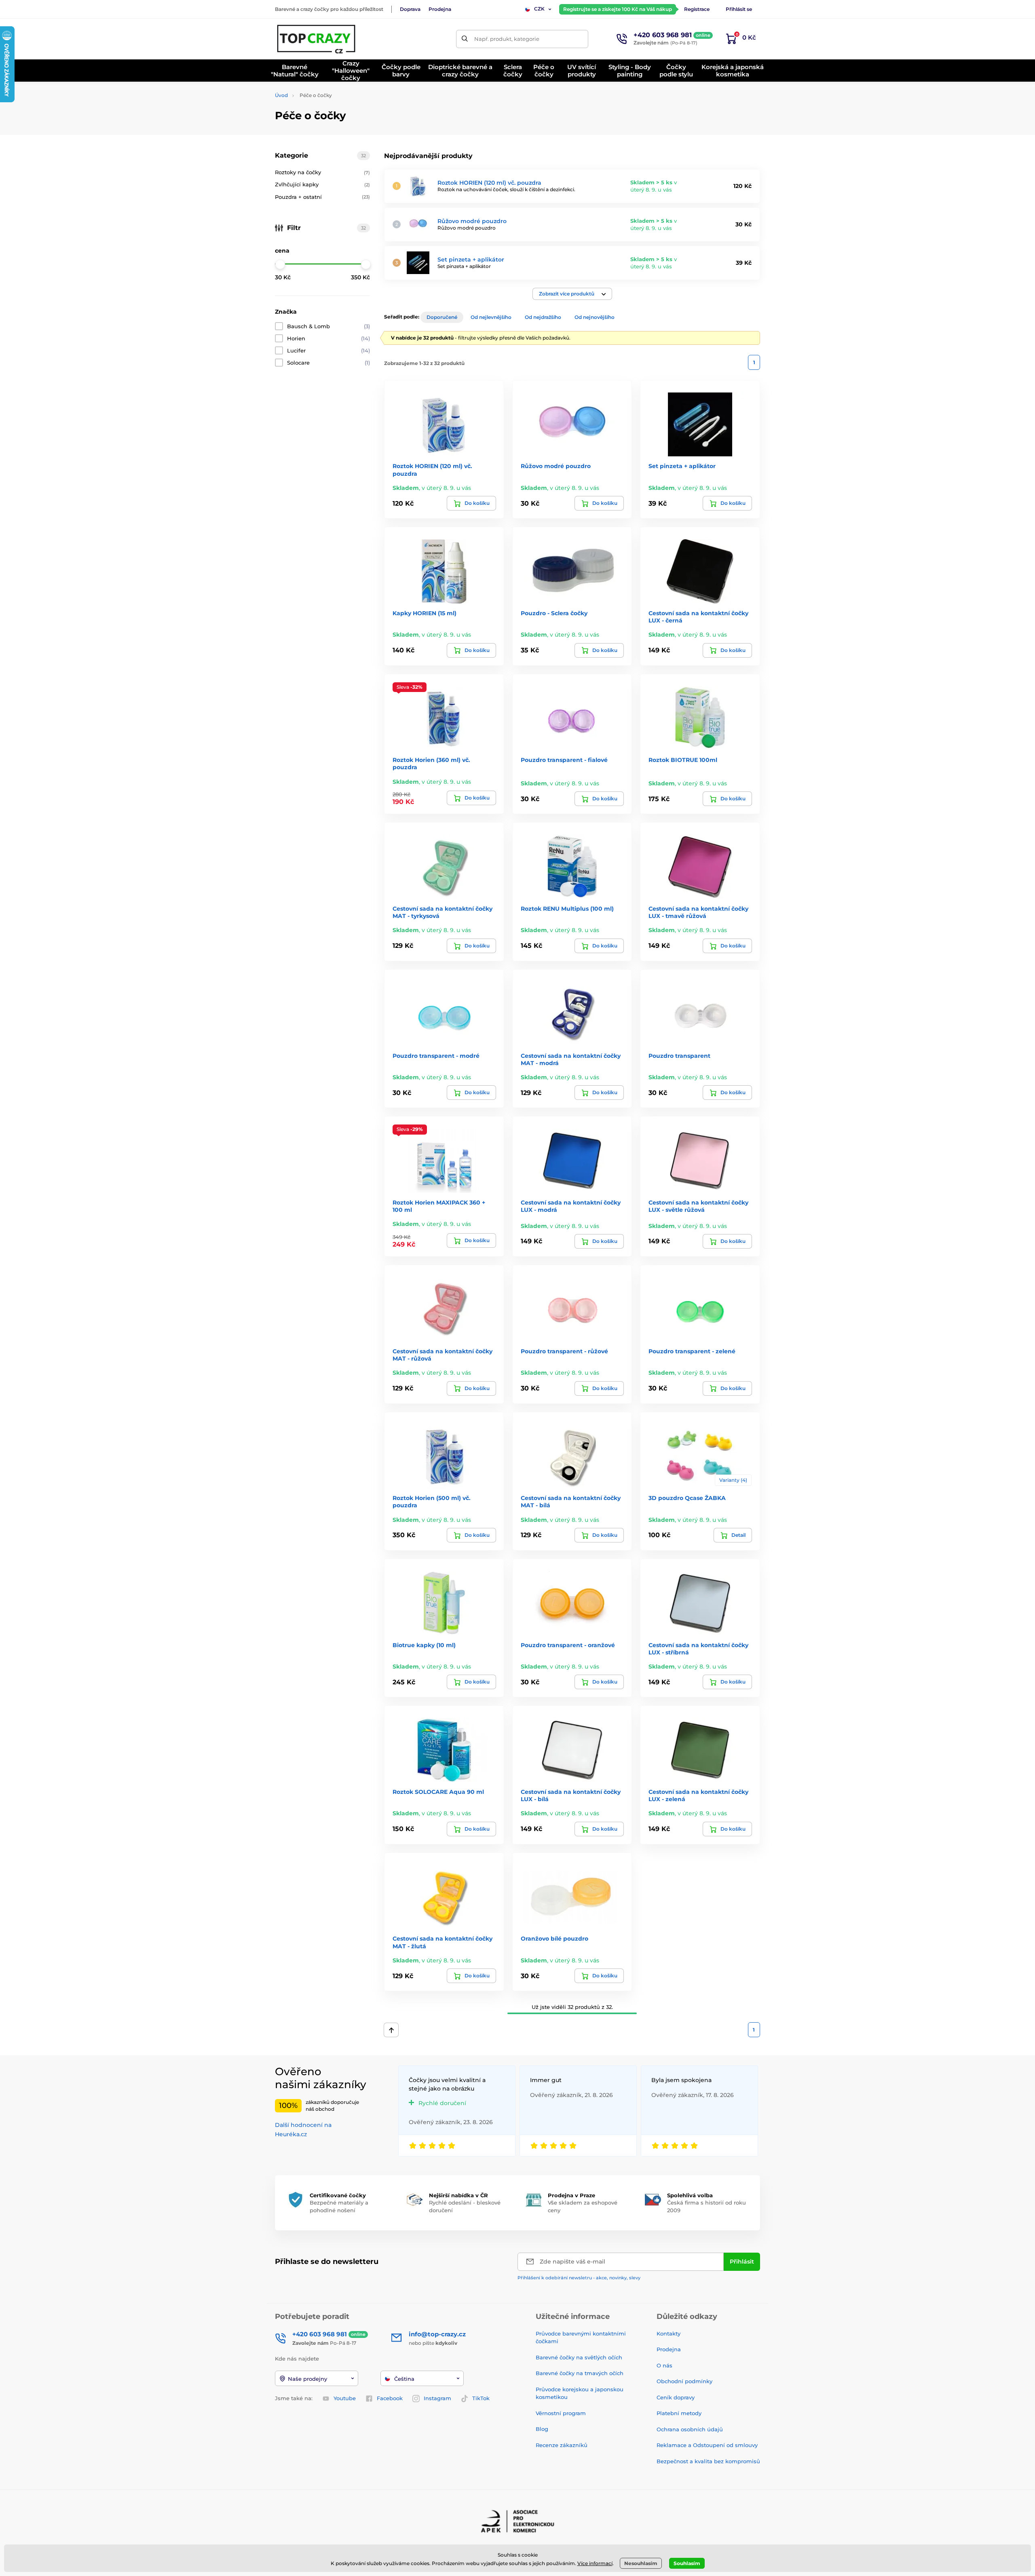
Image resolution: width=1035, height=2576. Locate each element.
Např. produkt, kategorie (507, 39)
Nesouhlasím (641, 2563)
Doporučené (442, 317)
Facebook (390, 2398)
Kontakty (669, 2333)
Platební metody (679, 2413)
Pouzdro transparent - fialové (564, 760)
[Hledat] (465, 39)
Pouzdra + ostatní (322, 197)
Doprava (410, 9)
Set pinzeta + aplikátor (471, 259)
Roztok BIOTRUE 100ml (683, 760)
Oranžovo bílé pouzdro (554, 1939)
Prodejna (440, 9)
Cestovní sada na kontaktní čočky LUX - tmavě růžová (698, 912)
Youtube (345, 2398)
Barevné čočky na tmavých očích (580, 2373)
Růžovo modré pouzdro (472, 221)
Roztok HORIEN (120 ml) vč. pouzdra (489, 183)
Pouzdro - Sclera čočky (554, 613)
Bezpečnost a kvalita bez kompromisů (708, 2461)
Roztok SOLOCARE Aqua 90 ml (438, 1792)
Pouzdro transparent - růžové (564, 1351)
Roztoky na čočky (322, 172)
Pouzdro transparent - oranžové (568, 1645)
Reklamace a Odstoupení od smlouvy (707, 2445)
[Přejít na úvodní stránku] (317, 39)
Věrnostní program (561, 2413)
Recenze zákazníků (562, 2445)
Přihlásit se (739, 9)
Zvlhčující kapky (322, 184)
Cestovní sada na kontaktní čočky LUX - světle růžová (698, 1206)
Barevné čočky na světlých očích (579, 2357)
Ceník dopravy (676, 2397)
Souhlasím (687, 2563)
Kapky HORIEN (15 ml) (425, 613)
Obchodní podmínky (684, 2381)
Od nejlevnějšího (491, 317)
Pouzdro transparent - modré (436, 1056)
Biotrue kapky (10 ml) (424, 1645)
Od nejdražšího (543, 317)
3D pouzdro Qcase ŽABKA (687, 1498)
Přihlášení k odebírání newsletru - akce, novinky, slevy (579, 2278)
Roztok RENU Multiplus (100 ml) (567, 909)
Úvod (281, 95)
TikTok (481, 2398)
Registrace (697, 9)
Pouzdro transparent (679, 1056)
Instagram (437, 2398)
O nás (664, 2365)
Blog (542, 2429)
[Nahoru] (391, 2030)
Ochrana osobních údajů (690, 2429)
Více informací (595, 2563)
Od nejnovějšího (595, 317)
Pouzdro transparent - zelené (692, 1351)
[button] (572, 294)
